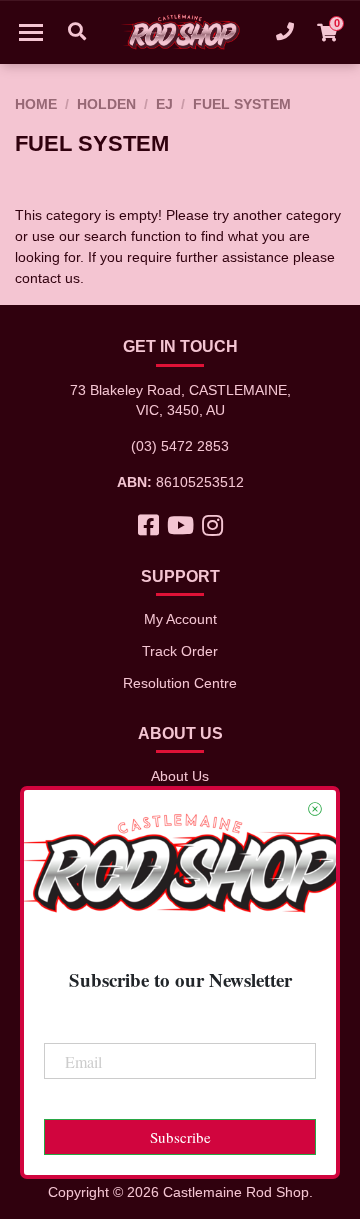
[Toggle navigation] (31, 32)
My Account (180, 619)
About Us (180, 776)
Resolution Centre (180, 683)
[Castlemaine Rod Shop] (180, 32)
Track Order (180, 651)
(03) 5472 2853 (180, 446)
